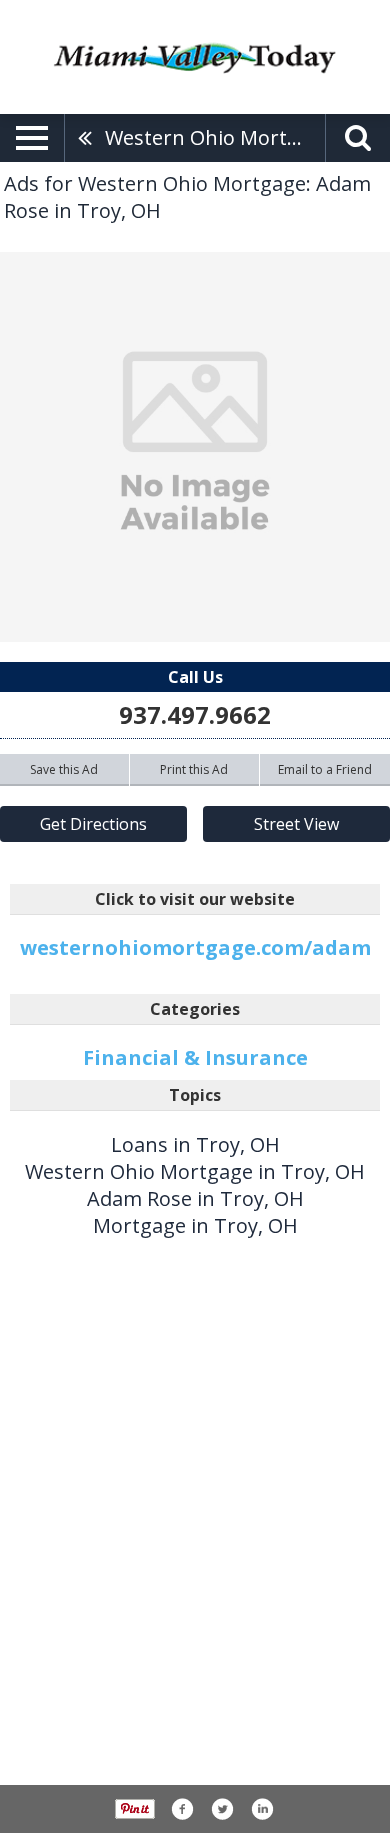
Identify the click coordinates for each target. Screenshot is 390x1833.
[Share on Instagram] (262, 1809)
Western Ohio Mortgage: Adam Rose (215, 137)
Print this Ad (194, 769)
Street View (296, 824)
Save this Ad (64, 769)
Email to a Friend (325, 769)
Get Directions (93, 824)
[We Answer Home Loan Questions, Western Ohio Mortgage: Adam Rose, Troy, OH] (195, 447)
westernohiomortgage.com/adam (195, 947)
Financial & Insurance (195, 1057)
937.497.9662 (195, 714)
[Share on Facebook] (182, 1809)
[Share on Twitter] (222, 1809)
